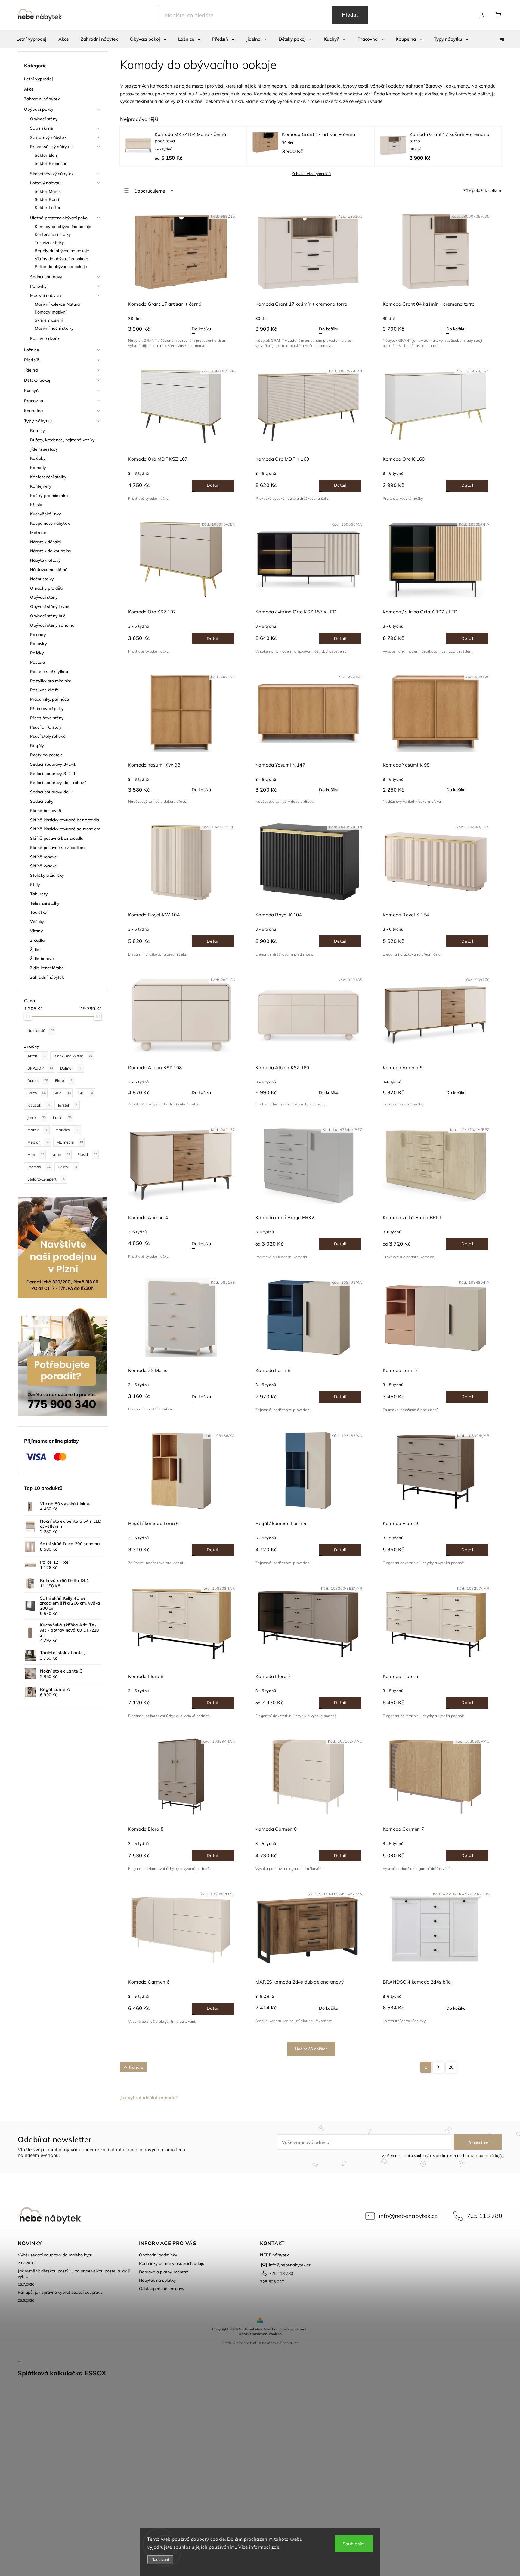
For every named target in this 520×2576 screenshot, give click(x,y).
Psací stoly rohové (48, 736)
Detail (213, 485)
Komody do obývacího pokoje (63, 227)
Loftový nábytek (46, 183)
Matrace (38, 533)
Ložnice (32, 350)
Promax (39, 1167)
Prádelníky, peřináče (50, 699)
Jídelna (31, 370)
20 (451, 2067)
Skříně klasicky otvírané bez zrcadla (65, 820)
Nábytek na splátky (157, 2280)
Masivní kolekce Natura (57, 304)
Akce (29, 89)
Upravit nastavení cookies (260, 2334)
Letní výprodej (38, 79)
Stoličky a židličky (47, 875)
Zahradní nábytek (42, 99)
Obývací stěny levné (50, 607)
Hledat (350, 15)
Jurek (37, 1117)
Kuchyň (31, 391)
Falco (37, 1093)
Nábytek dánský (46, 542)
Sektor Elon (46, 155)
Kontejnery (41, 486)
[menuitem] (31, 39)
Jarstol (68, 1105)
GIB (86, 1093)
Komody (38, 468)
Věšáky (37, 922)
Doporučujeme (150, 191)
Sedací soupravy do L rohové (58, 783)
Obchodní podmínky (158, 2255)
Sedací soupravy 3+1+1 (53, 764)
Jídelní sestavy (44, 449)
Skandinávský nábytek (52, 174)
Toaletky (38, 912)
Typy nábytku (38, 421)
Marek (37, 1130)
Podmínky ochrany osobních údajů (172, 2263)
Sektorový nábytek (48, 137)
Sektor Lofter (48, 208)
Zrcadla (37, 940)
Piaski (87, 1154)
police (484, 94)
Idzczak (39, 1105)
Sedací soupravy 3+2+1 (53, 774)
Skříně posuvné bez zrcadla (57, 838)
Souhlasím (354, 2544)
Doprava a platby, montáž (164, 2272)
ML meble (70, 1142)
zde (275, 2547)
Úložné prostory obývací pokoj (59, 218)
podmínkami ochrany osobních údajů (469, 2155)
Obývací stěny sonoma (52, 625)
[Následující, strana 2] (438, 2067)
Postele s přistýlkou (49, 672)
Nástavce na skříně (49, 570)
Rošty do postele (47, 755)
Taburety (39, 894)
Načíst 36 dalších (311, 2049)
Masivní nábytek (46, 295)
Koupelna (34, 411)
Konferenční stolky (53, 234)
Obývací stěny (44, 119)
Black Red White (73, 1056)
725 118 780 (484, 2216)
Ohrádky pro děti (46, 588)
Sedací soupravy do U (51, 792)
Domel (38, 1080)
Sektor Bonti (47, 199)
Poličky (37, 653)
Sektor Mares (48, 191)
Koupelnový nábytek (50, 523)
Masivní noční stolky (54, 328)
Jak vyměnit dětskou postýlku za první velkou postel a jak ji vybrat (74, 2274)
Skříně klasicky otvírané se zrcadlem (65, 829)
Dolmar (71, 1068)
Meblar (38, 1142)
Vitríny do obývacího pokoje (61, 259)
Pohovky (38, 286)
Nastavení (160, 2560)
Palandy (38, 635)
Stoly (35, 885)
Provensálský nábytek (51, 147)
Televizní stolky (49, 242)
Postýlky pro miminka (51, 681)
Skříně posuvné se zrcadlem (57, 848)
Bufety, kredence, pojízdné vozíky (62, 440)
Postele (37, 662)
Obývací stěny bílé (48, 616)
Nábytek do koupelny (51, 551)
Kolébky (38, 458)
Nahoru (136, 2067)
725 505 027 (272, 2282)
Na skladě (41, 1030)
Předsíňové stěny (47, 718)
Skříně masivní (49, 320)
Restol (67, 1167)
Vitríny (36, 931)
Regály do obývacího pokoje (62, 251)
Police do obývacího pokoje (61, 267)
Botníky (37, 431)
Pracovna (34, 401)
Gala (62, 1093)
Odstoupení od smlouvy (162, 2289)
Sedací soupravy (46, 277)
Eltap (64, 1080)
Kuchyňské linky (46, 514)
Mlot (36, 1154)
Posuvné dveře (45, 338)
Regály (37, 746)
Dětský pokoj (37, 380)
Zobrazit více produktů (311, 174)
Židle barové (42, 959)
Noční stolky (42, 579)
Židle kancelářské (47, 968)
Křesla (36, 505)
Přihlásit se (478, 2142)
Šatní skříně (42, 128)
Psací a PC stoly (46, 727)
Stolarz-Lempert (46, 1179)
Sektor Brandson (51, 163)
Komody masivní (50, 312)
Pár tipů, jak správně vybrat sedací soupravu (60, 2292)
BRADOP (40, 1068)
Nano (61, 1154)
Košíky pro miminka (49, 496)
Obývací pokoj (38, 109)
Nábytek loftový (45, 560)
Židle (35, 950)
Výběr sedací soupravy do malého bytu (55, 2255)
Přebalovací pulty (47, 709)
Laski (62, 1117)
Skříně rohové (43, 857)
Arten (36, 1056)
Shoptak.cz (289, 2343)
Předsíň (32, 360)
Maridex (67, 1130)
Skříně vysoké (43, 866)
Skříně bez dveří (46, 811)
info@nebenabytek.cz (408, 2216)
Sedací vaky (42, 801)
